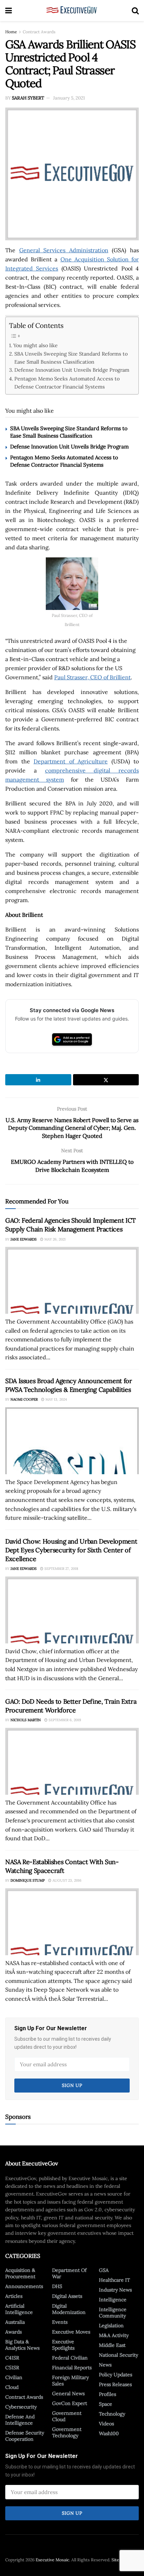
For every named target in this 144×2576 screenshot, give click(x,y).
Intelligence (113, 2300)
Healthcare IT (114, 2280)
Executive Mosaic (52, 2560)
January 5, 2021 (69, 98)
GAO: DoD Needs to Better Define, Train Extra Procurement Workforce (71, 1706)
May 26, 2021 (55, 1239)
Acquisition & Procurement (20, 2273)
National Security (118, 2355)
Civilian (14, 2377)
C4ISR (12, 2358)
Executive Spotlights (63, 2345)
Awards (13, 2332)
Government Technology (67, 2432)
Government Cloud (67, 2416)
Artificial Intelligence (19, 2309)
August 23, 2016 (66, 1880)
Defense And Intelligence (20, 2420)
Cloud (12, 2387)
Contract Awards (39, 32)
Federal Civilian (70, 2358)
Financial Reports (72, 2368)
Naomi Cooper (24, 1399)
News (105, 2365)
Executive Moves (71, 2332)
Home (11, 32)
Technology (112, 2414)
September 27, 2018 (61, 1569)
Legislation (111, 2326)
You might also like (35, 345)
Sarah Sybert (28, 98)
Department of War (69, 2273)
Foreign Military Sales (70, 2381)
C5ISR (12, 2368)
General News (68, 2393)
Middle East (112, 2345)
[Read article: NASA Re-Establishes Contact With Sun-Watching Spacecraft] (72, 1922)
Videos (106, 2424)
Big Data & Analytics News (22, 2345)
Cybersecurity (21, 2407)
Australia (15, 2322)
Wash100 (109, 2433)
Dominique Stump (28, 1880)
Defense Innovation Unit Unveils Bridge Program (72, 370)
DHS (57, 2286)
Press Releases (115, 2384)
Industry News (115, 2290)
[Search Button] (135, 11)
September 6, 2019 (64, 1720)
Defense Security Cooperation (25, 2436)
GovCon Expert (70, 2403)
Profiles (107, 2394)
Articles (14, 2296)
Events (60, 2322)
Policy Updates (116, 2375)
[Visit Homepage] (72, 11)
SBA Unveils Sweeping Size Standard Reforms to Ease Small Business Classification (71, 358)
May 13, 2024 (56, 1399)
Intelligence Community (113, 2313)
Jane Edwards (24, 1239)
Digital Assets (67, 2296)
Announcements (24, 2286)
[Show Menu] (9, 11)
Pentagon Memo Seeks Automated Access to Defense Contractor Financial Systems (67, 383)
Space (106, 2404)
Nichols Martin (26, 1720)
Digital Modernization (69, 2309)
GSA (104, 2270)
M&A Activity (114, 2335)
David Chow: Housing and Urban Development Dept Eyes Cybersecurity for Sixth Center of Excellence (71, 1550)
